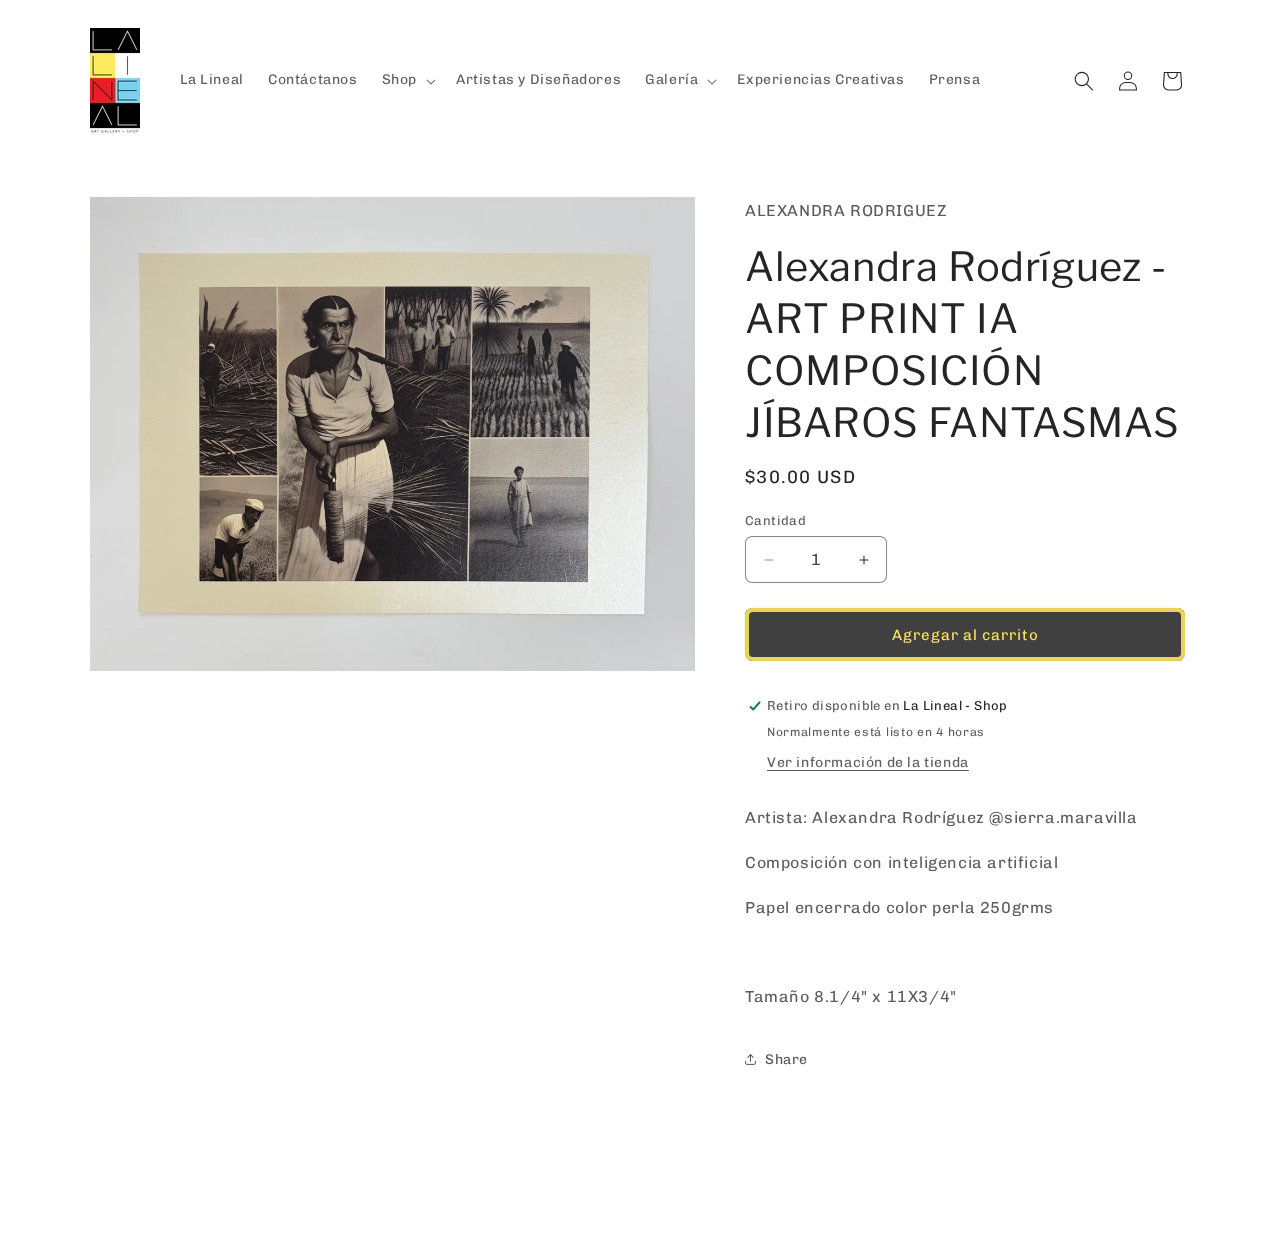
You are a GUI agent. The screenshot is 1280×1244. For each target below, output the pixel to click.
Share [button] (786, 1059)
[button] (407, 80)
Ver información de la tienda (868, 762)
